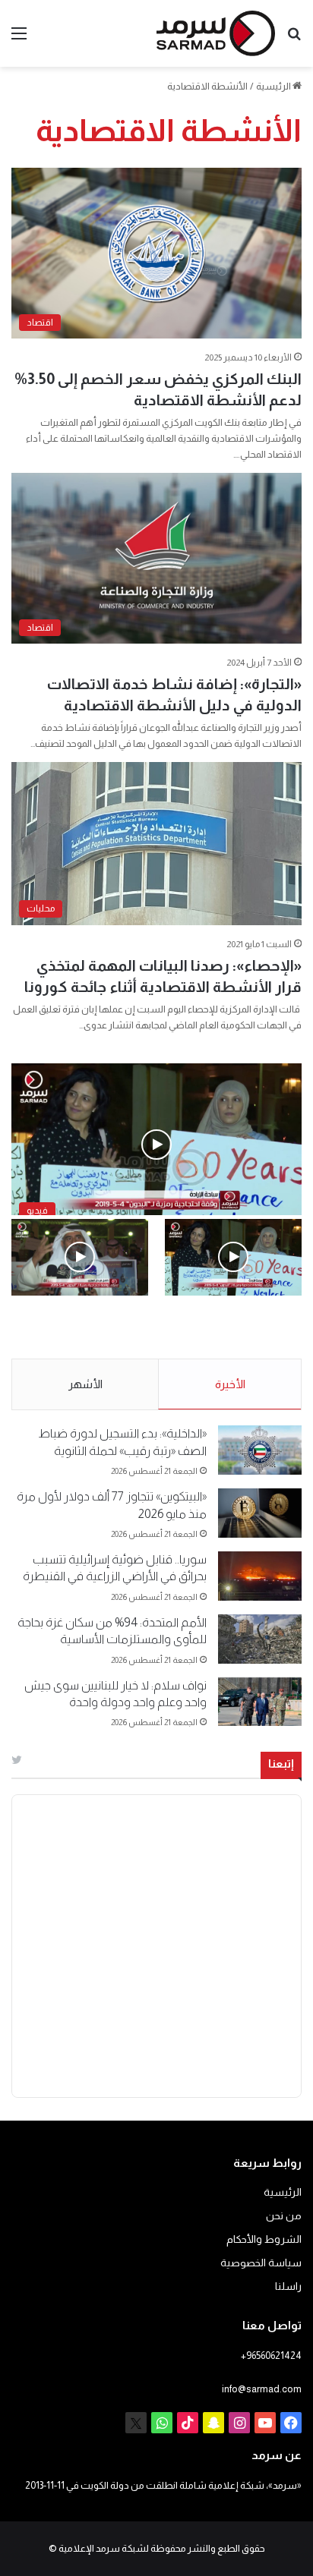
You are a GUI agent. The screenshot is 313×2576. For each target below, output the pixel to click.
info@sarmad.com (262, 2389)
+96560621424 (271, 2356)
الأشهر (85, 1384)
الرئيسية (274, 86)
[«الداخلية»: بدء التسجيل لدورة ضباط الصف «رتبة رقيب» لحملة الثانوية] (260, 1450)
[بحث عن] (294, 39)
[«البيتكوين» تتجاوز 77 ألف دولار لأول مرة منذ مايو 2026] (260, 1513)
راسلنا (288, 2286)
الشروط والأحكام (264, 2239)
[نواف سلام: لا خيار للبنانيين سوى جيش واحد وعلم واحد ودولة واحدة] (260, 1702)
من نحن (284, 2216)
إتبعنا (281, 1764)
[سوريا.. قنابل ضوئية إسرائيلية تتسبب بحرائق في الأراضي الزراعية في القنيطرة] (260, 1576)
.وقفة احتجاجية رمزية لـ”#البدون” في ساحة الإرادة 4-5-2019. (236, 1328)
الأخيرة (230, 1384)
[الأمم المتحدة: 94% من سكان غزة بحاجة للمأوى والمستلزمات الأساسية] (260, 1639)
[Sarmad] (216, 33)
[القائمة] (19, 39)
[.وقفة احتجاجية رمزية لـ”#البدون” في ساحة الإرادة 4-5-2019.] (233, 1257)
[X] (136, 2423)
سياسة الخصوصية (261, 2263)
